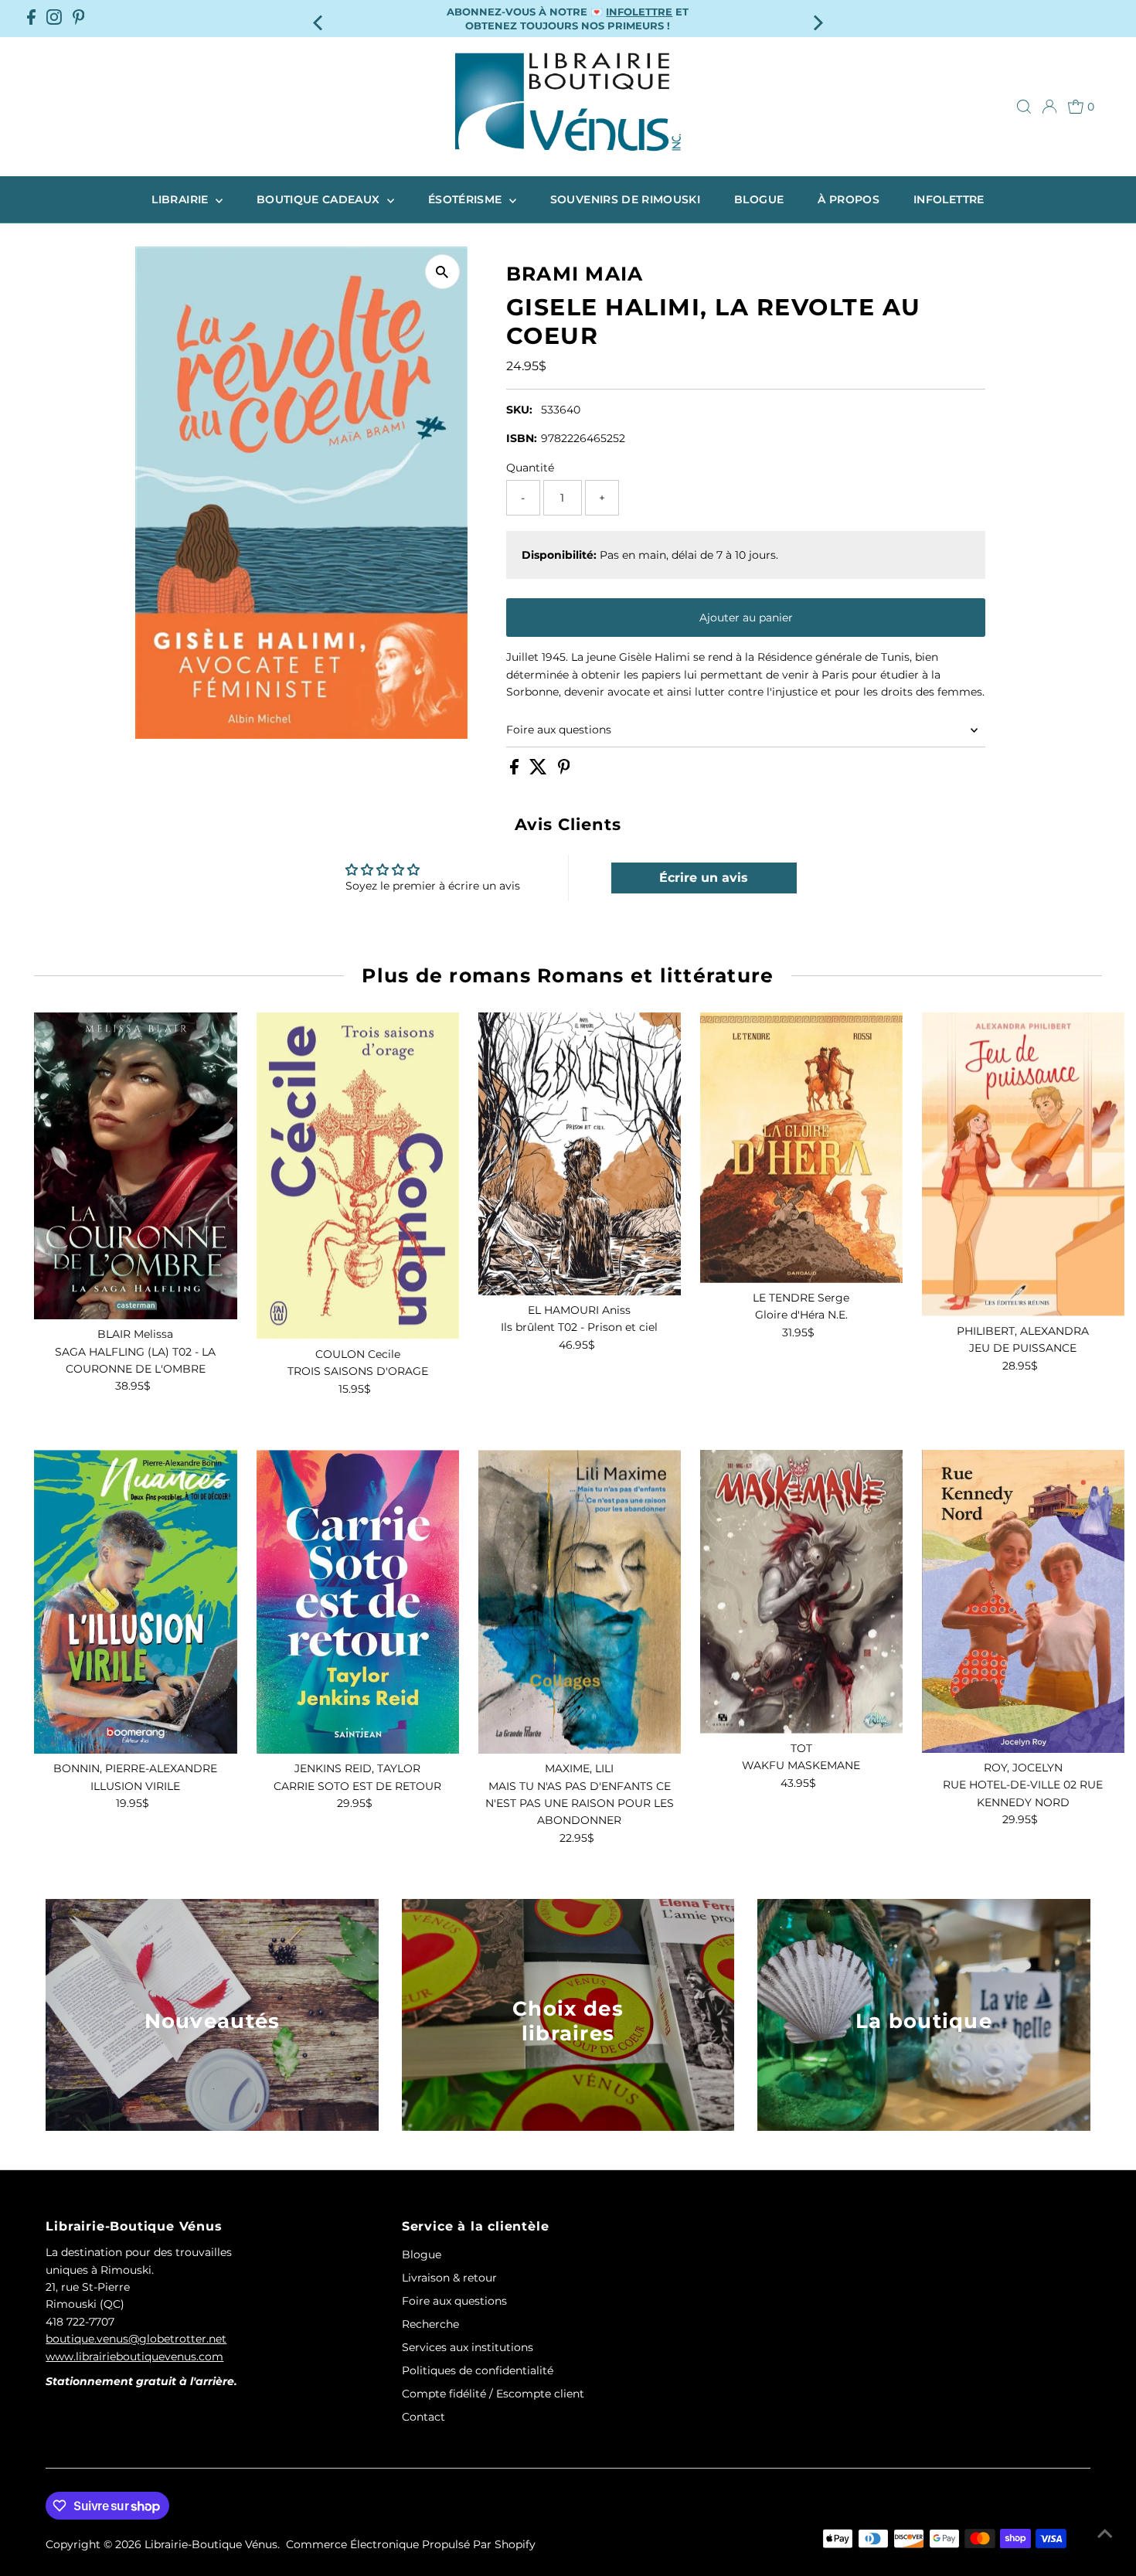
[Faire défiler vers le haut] (1105, 2533)
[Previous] (319, 18)
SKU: (519, 410)
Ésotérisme (467, 199)
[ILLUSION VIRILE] (135, 1602)
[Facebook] (31, 19)
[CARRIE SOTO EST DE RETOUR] (358, 1602)
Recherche (430, 2324)
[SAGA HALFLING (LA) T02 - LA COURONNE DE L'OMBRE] (135, 1166)
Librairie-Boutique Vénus (211, 2544)
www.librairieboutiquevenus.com (134, 2357)
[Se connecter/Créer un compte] (1049, 107)
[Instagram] (54, 19)
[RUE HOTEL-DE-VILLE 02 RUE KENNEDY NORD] (1023, 1601)
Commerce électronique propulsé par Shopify (411, 2544)
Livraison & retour (449, 2278)
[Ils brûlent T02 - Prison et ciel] (580, 1154)
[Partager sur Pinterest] (564, 771)
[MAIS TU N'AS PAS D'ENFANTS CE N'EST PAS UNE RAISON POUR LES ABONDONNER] (580, 1602)
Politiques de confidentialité (478, 2370)
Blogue (759, 199)
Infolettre (949, 199)
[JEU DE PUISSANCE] (1023, 1164)
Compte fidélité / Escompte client (493, 2394)
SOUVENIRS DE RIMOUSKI (625, 199)
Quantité (530, 468)
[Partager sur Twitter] (540, 771)
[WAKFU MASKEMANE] (801, 1592)
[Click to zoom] (442, 272)
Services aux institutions (468, 2347)
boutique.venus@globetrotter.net (136, 2339)
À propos (849, 199)
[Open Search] (1024, 107)
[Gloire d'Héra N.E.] (801, 1148)
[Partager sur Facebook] (516, 771)
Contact (423, 2417)
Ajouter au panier (746, 618)
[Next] (817, 18)
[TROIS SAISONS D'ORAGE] (358, 1176)
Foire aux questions (559, 730)
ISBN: (522, 438)
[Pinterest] (79, 19)
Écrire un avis (704, 878)
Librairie (182, 199)
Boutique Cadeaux (320, 199)
